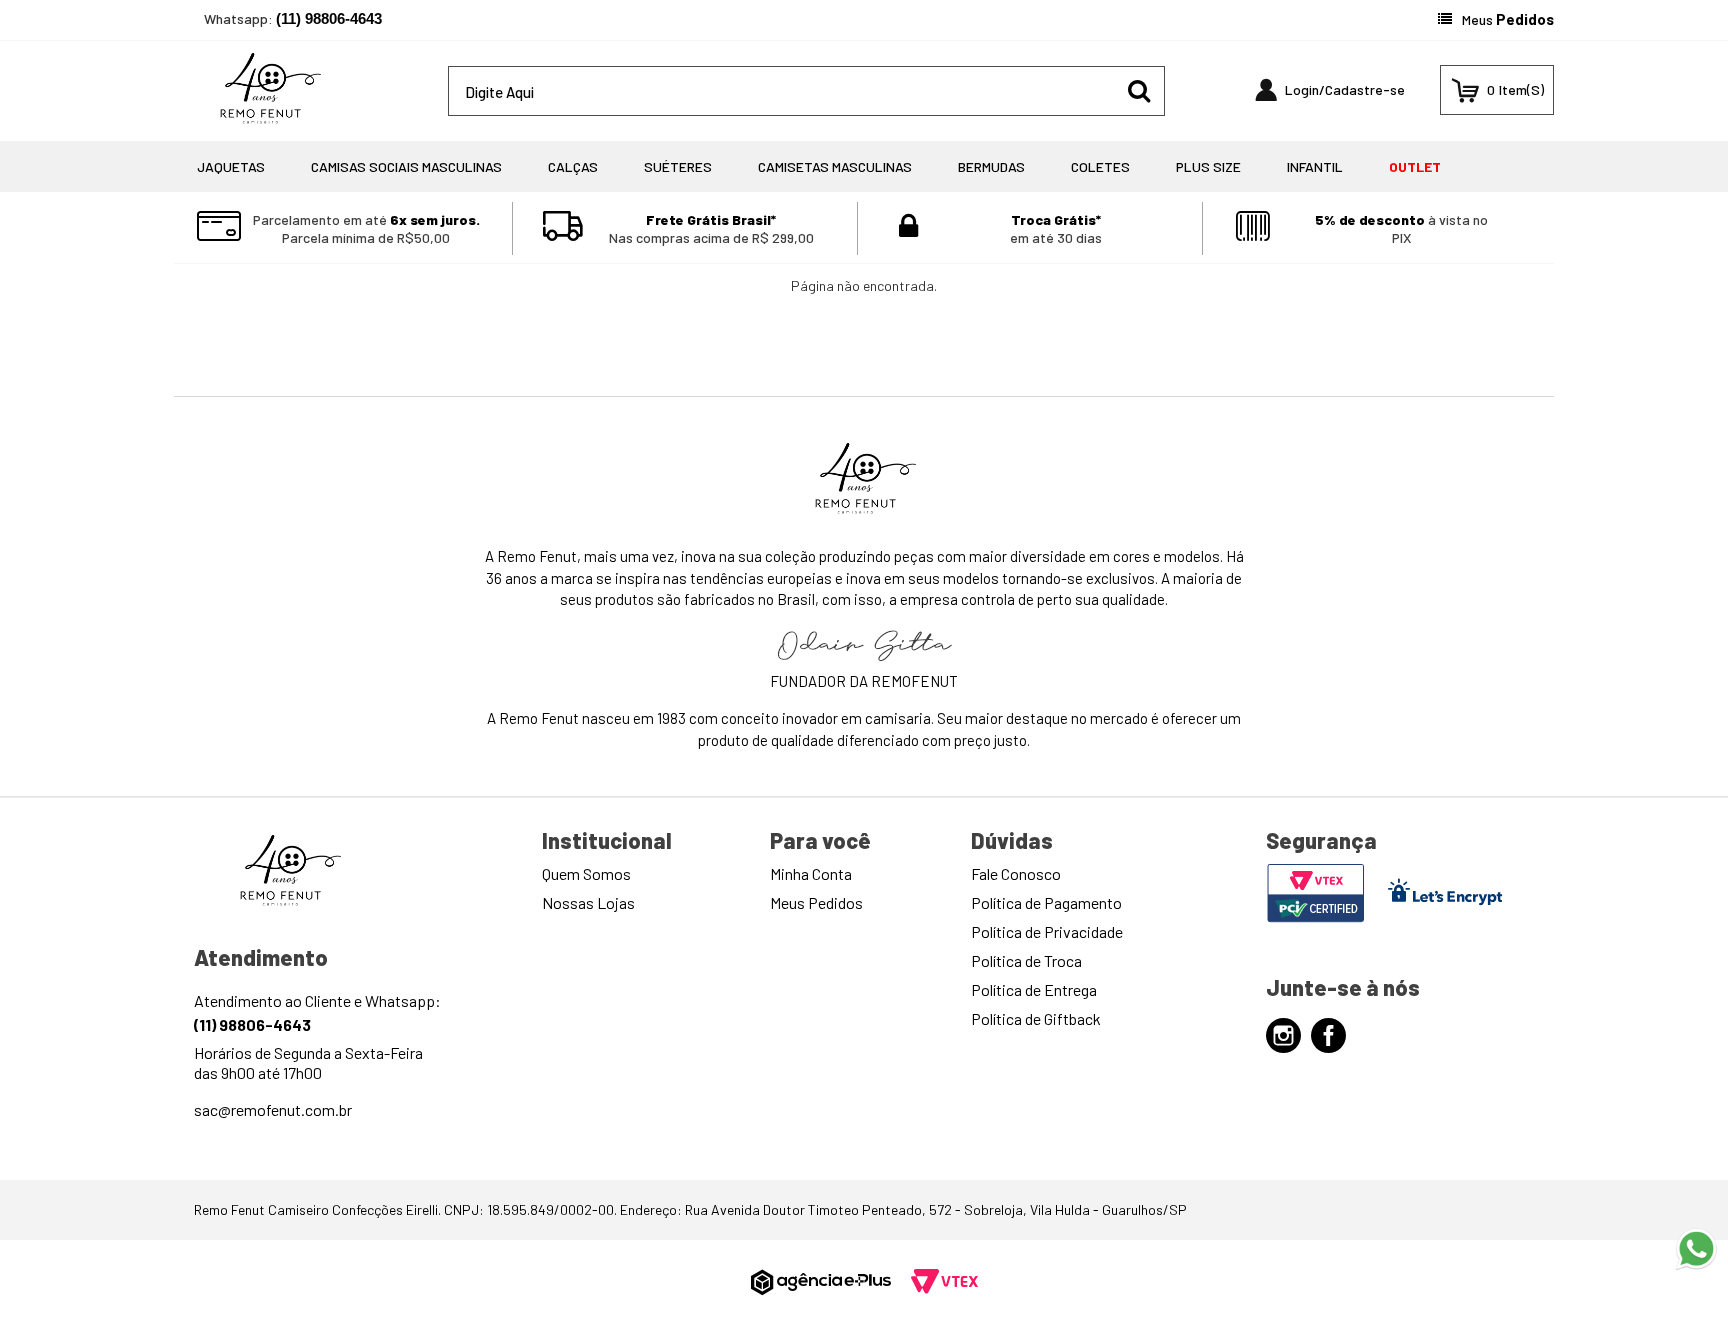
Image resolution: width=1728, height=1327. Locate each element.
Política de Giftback (1036, 1018)
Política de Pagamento (1046, 902)
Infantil (1315, 166)
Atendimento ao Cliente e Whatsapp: (317, 1012)
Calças (573, 166)
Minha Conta (811, 873)
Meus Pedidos (816, 902)
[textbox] (806, 91)
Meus (1508, 19)
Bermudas (991, 166)
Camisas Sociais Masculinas (406, 166)
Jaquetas (231, 166)
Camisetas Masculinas (835, 166)
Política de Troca (1026, 960)
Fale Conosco (1016, 873)
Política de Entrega (1034, 989)
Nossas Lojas (588, 902)
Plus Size (1208, 166)
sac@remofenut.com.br (273, 1109)
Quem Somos (586, 873)
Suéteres (678, 166)
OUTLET (1415, 166)
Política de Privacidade (1047, 931)
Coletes (1100, 166)
